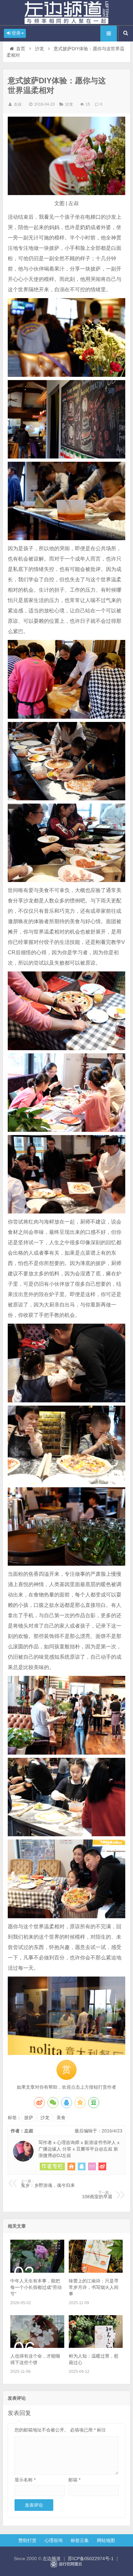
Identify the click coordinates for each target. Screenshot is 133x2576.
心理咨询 (54, 2540)
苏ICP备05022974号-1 (91, 2559)
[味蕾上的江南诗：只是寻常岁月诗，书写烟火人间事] (96, 2271)
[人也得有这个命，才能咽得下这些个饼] (37, 2346)
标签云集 (80, 2540)
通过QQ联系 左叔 (82, 2166)
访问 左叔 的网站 (71, 2166)
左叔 (18, 104)
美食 (61, 2118)
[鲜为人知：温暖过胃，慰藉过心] (96, 2346)
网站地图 (106, 2540)
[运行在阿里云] (66, 2564)
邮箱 (74, 2480)
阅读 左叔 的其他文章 (52, 2166)
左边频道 (66, 13)
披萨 (29, 2118)
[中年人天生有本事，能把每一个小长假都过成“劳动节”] (37, 2271)
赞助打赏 (27, 2540)
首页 (21, 49)
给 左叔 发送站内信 (92, 2166)
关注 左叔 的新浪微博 (102, 2166)
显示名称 (25, 2480)
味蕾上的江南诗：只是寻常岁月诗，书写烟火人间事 (94, 2287)
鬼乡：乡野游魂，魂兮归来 (48, 2184)
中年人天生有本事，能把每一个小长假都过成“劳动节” (36, 2287)
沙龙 (39, 49)
